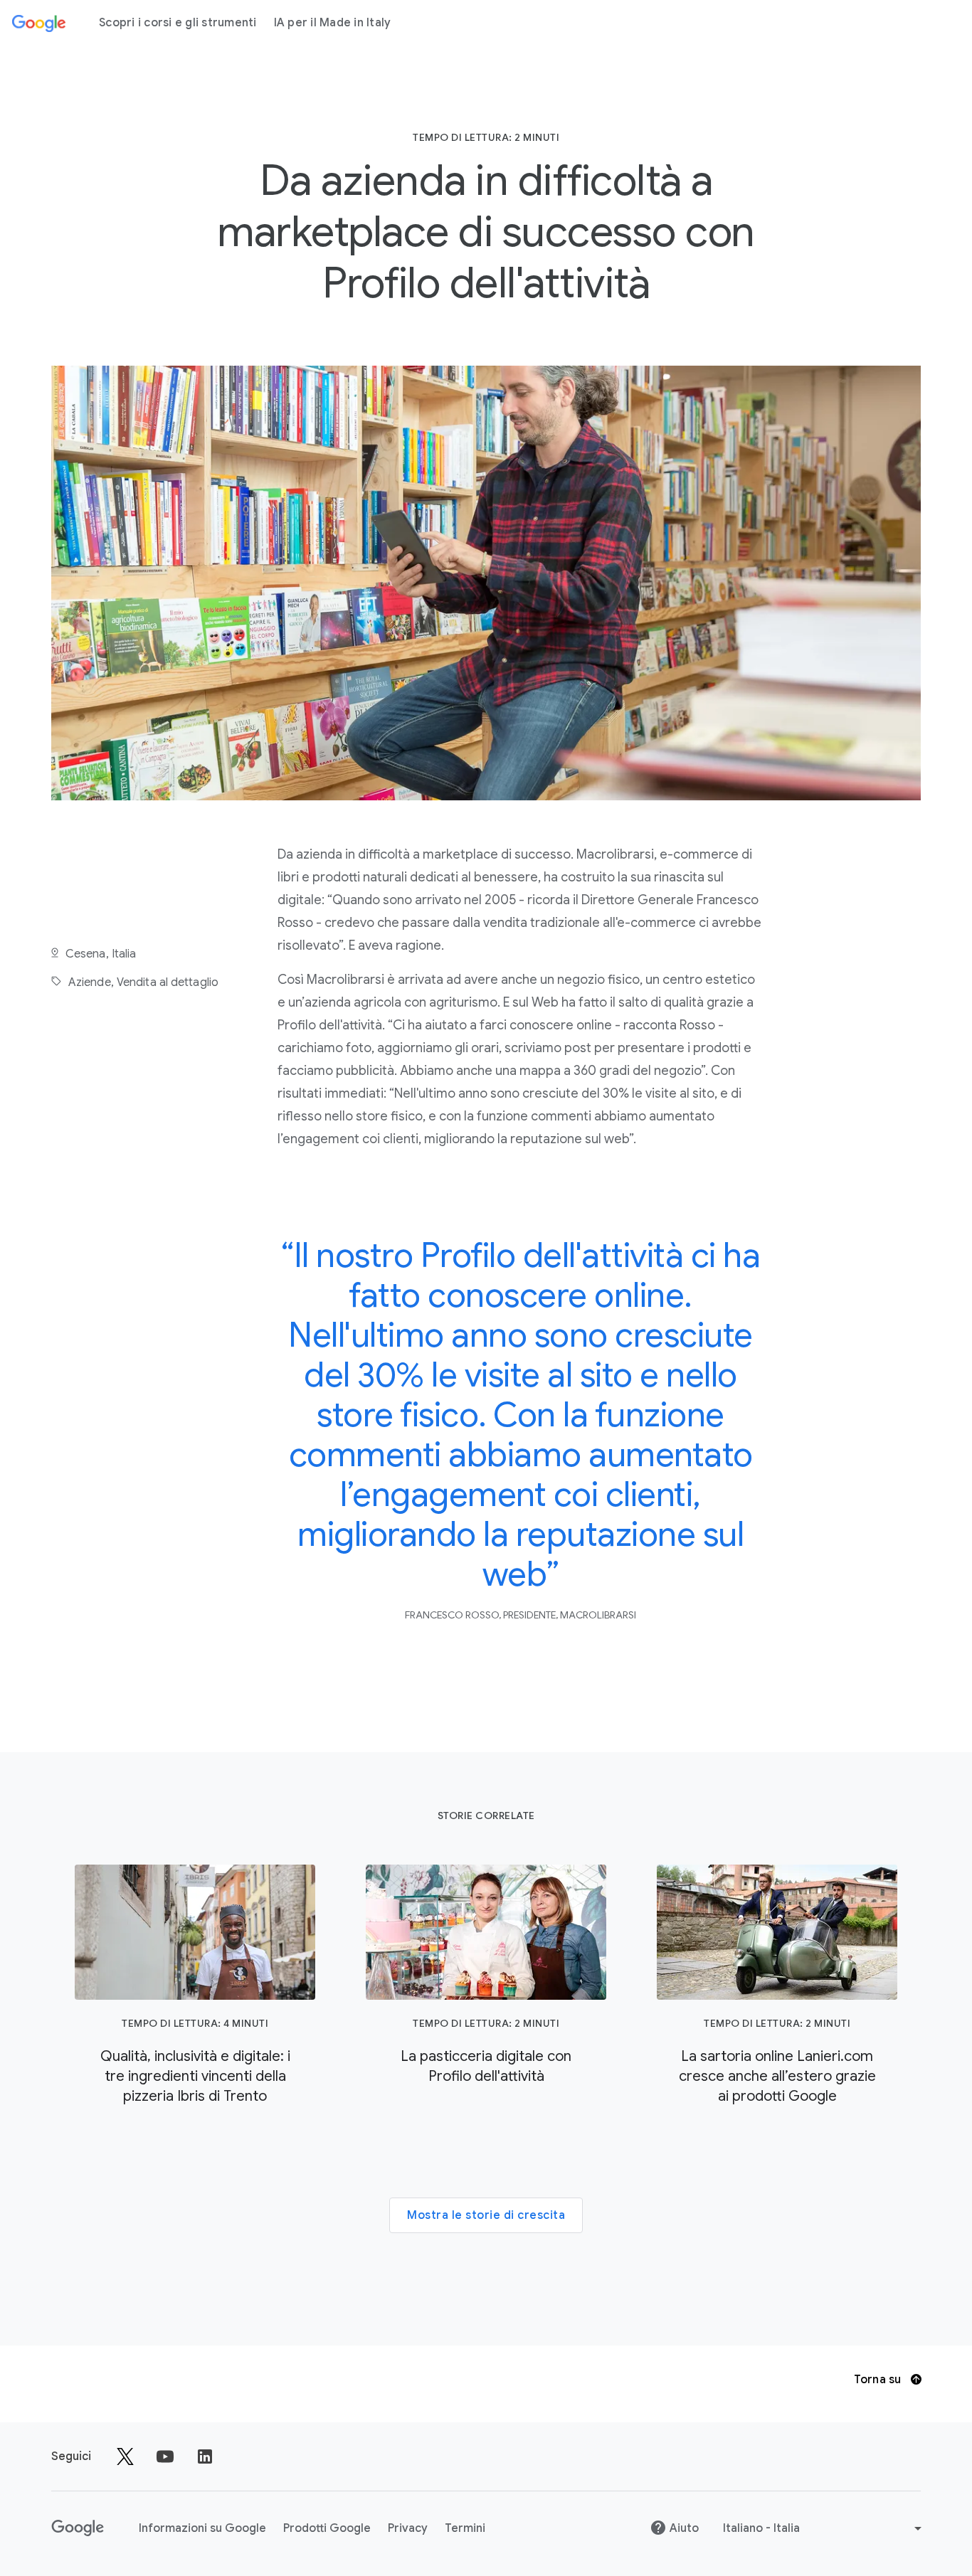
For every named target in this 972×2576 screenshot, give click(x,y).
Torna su (879, 2380)
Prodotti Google (327, 2528)
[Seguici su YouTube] (165, 2456)
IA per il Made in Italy (333, 23)
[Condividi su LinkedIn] (205, 2456)
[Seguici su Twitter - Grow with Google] (125, 2456)
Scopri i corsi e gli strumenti (178, 23)
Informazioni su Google (202, 2528)
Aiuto (684, 2528)
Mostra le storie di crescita (486, 2215)
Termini (465, 2528)
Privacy (408, 2528)
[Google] (39, 23)
